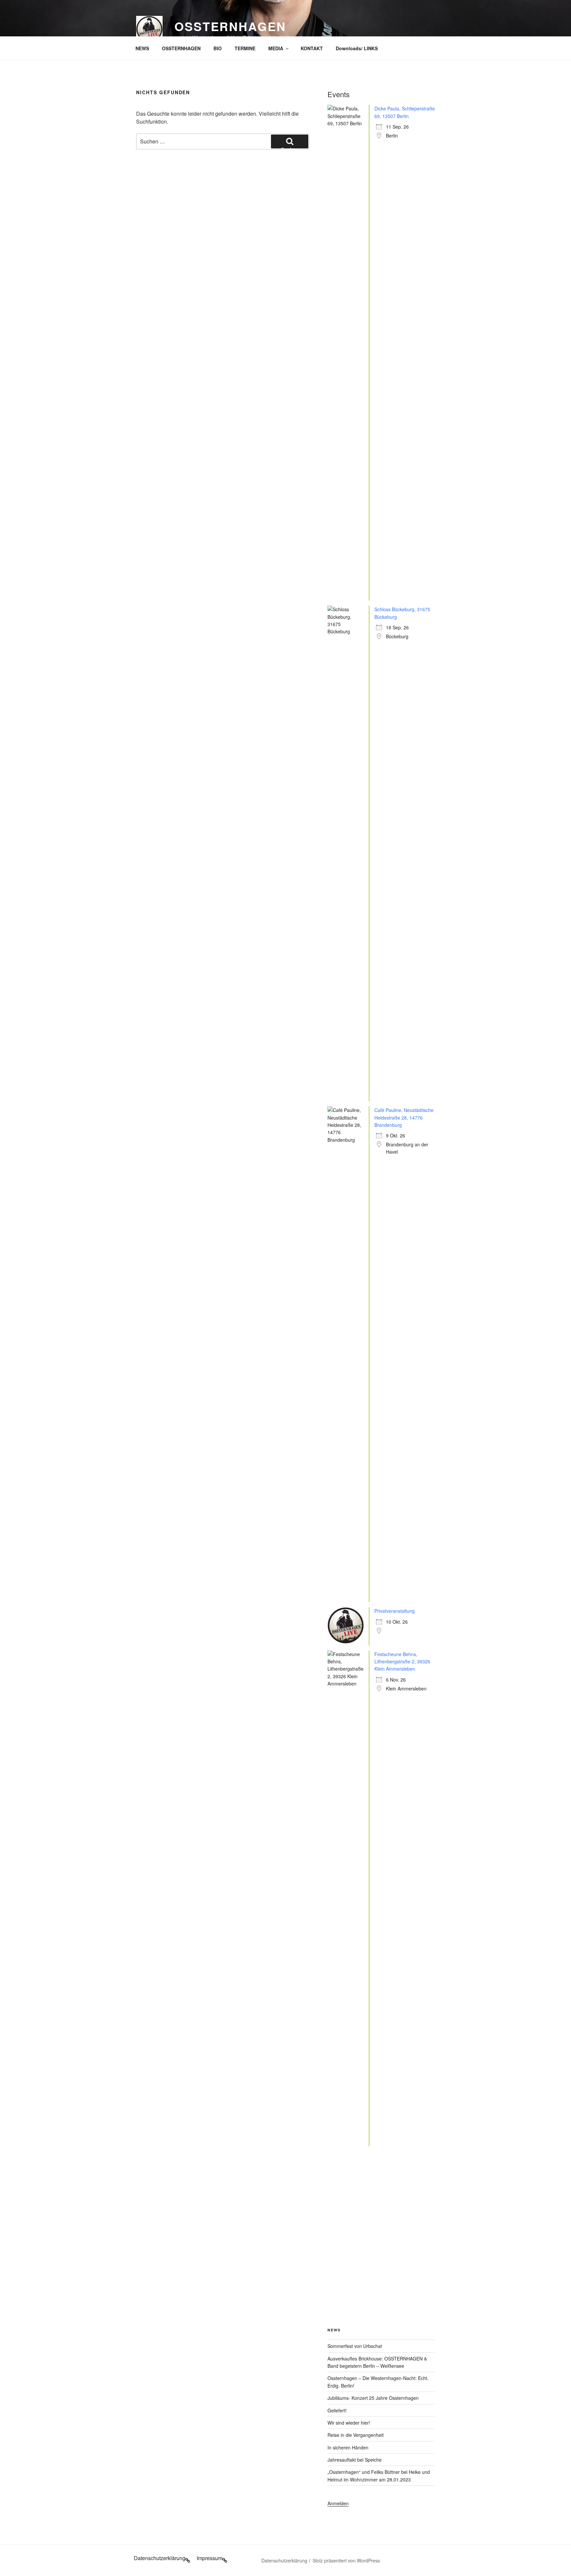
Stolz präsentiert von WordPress (346, 2560)
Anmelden (338, 2503)
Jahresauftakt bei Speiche (355, 2460)
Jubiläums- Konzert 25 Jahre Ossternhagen (373, 2398)
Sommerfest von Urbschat (355, 2346)
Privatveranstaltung (395, 1611)
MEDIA (276, 48)
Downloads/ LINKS (357, 48)
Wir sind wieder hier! (349, 2423)
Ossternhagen (230, 26)
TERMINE (245, 48)
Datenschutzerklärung (284, 2560)
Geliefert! (337, 2410)
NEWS (142, 48)
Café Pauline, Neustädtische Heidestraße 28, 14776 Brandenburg (404, 1117)
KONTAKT (312, 48)
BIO (218, 48)
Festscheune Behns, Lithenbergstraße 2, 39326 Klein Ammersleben (402, 1662)
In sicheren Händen (348, 2447)
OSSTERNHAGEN (181, 48)
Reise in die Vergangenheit (356, 2435)
